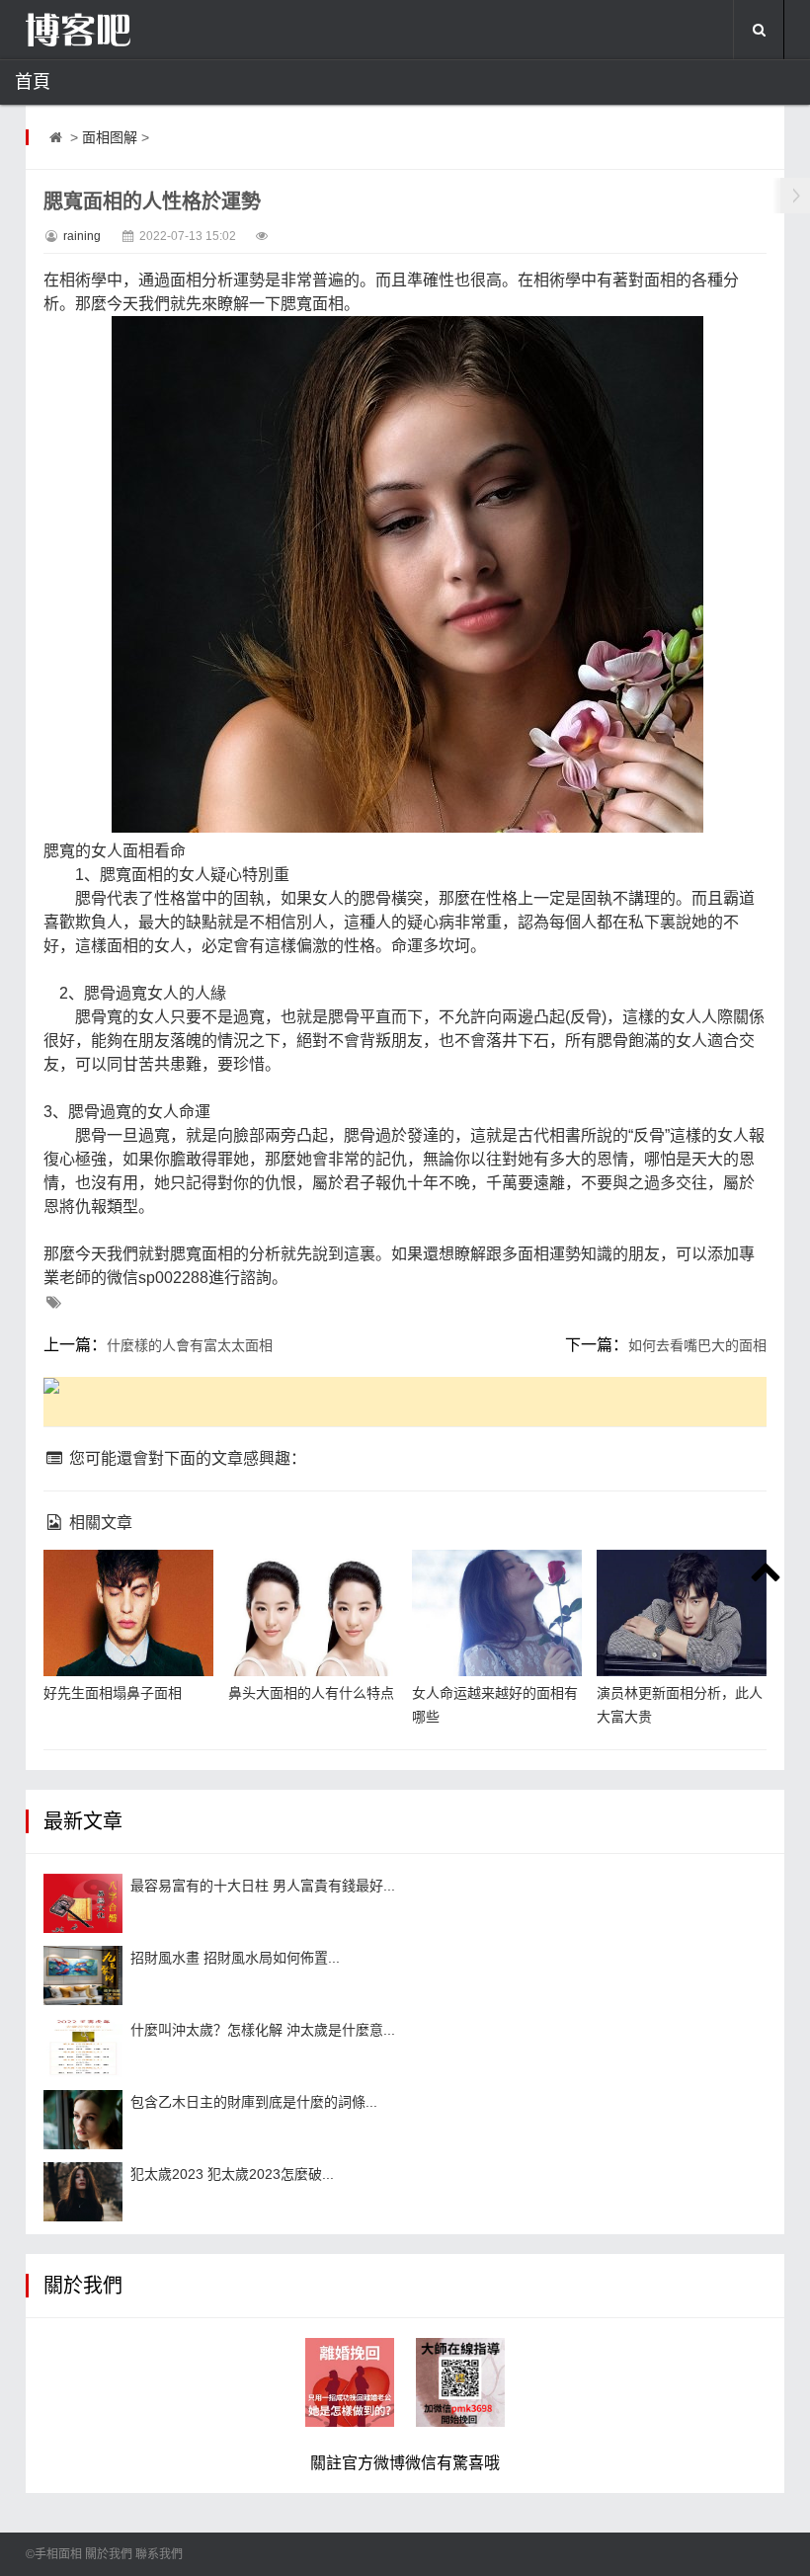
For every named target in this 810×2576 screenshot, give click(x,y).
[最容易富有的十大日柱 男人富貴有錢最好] (83, 1903)
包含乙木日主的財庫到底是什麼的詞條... (254, 2102)
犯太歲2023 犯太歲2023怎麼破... (232, 2174)
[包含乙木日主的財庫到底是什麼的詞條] (83, 2120)
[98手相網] (124, 30)
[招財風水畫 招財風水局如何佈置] (83, 1975)
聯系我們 (159, 2554)
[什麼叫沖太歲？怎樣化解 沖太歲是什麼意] (83, 2048)
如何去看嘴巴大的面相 (697, 1345)
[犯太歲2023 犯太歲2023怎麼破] (83, 2192)
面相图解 (110, 137)
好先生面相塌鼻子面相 (113, 1693)
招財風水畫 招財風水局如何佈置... (235, 1958)
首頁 (33, 82)
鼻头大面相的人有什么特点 (311, 1693)
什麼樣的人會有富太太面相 (190, 1345)
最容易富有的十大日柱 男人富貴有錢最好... (263, 1886)
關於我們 (109, 2554)
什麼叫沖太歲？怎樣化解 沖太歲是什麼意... (263, 2030)
